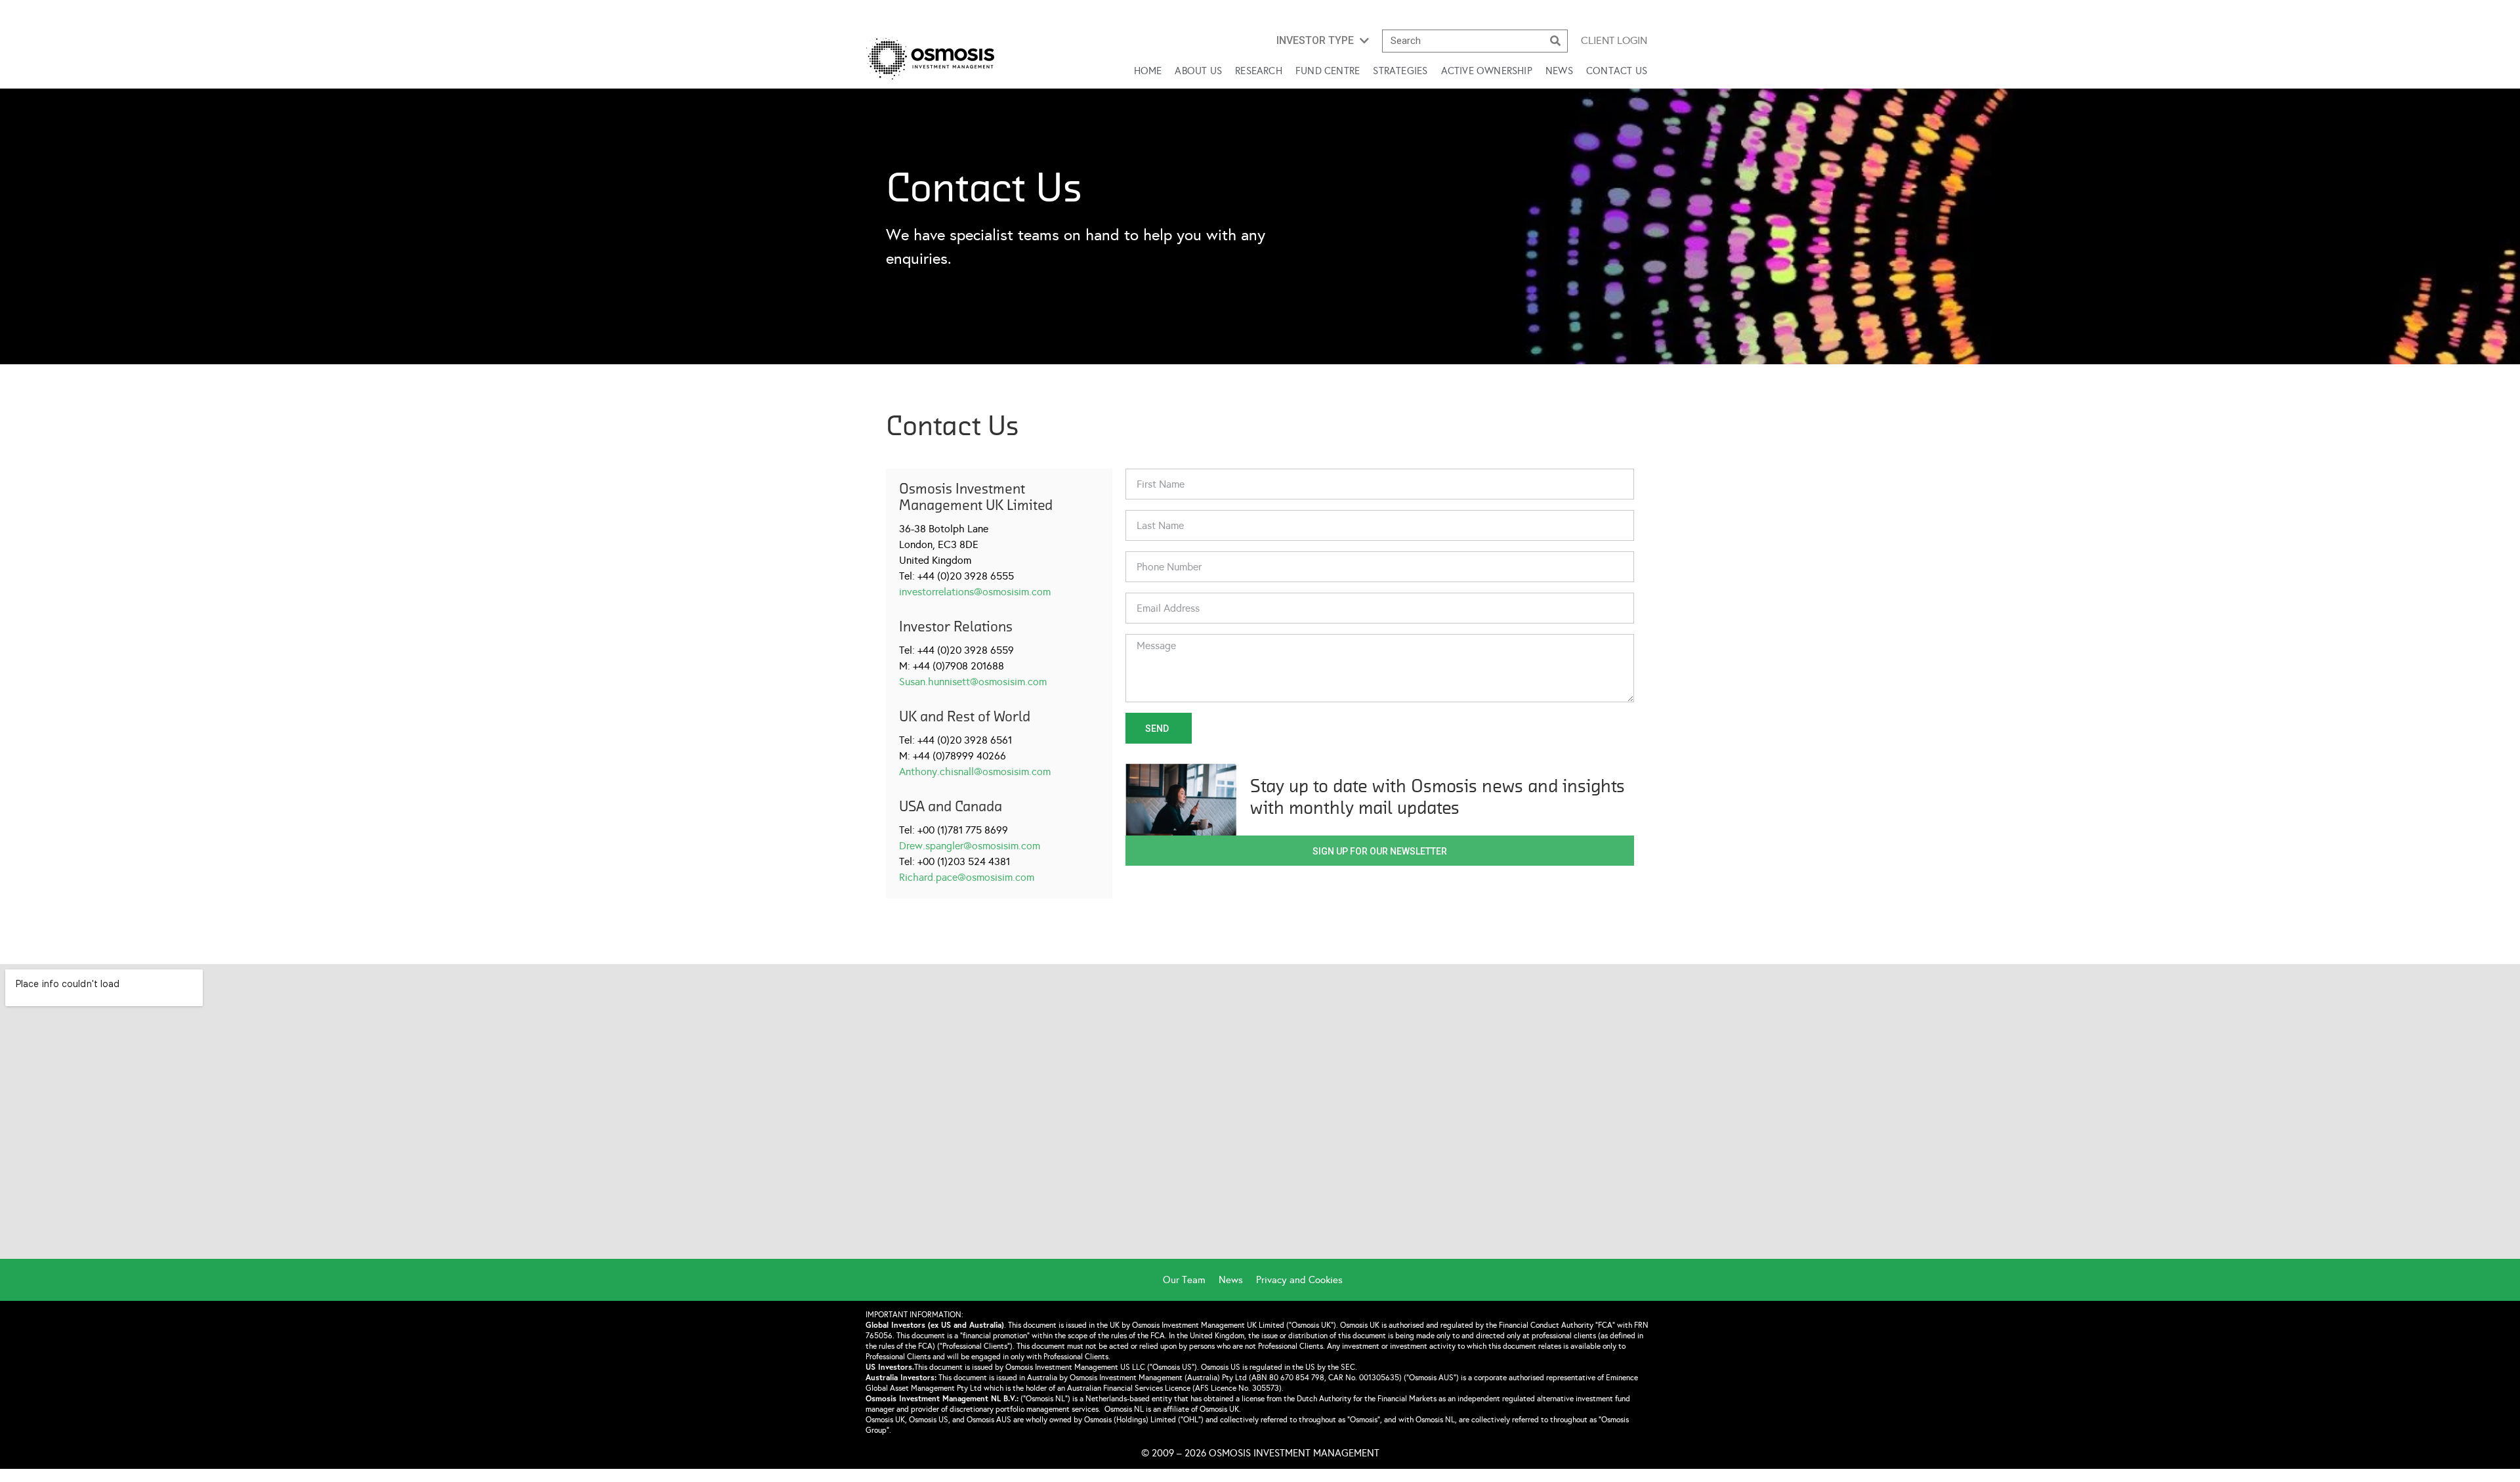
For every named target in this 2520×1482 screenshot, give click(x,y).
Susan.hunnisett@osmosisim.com (973, 682)
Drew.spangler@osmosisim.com (970, 846)
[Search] (1556, 41)
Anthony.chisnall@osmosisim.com (975, 772)
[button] (1323, 41)
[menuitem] (1191, 1280)
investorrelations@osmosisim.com (975, 592)
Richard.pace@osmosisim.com (967, 877)
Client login (1614, 40)
